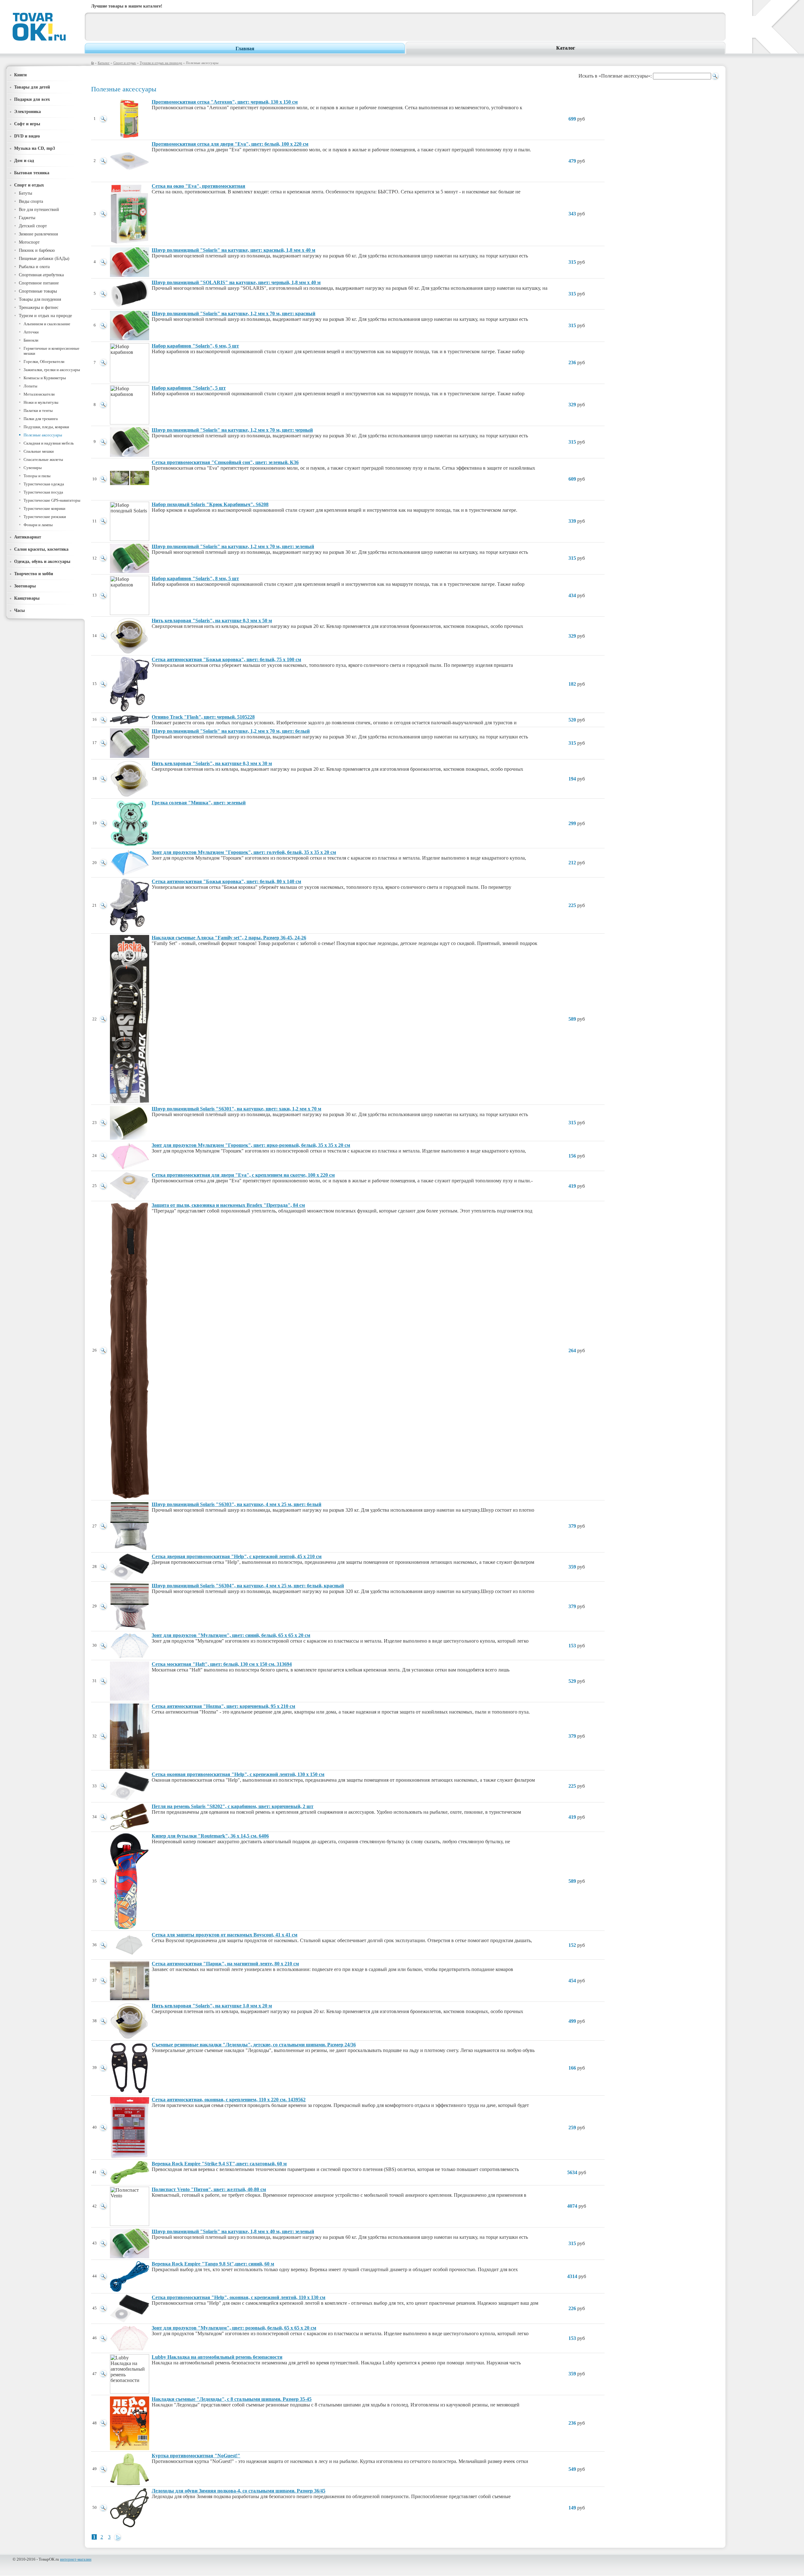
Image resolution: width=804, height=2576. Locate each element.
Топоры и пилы (37, 476)
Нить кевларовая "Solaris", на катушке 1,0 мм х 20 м (212, 2006)
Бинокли (31, 340)
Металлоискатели (39, 394)
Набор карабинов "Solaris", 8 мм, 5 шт (195, 578)
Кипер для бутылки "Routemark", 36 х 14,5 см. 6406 (210, 1836)
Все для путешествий (39, 210)
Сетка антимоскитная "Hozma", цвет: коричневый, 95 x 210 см (223, 1706)
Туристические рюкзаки (45, 517)
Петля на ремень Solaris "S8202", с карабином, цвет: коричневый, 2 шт (233, 1806)
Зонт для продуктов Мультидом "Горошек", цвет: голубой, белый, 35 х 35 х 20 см (244, 852)
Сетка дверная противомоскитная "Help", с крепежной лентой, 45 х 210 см (237, 1556)
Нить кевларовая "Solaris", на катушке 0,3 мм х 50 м (212, 621)
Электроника (27, 111)
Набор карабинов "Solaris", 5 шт (189, 388)
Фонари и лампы (38, 525)
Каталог (566, 48)
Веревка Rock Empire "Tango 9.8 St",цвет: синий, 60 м (213, 2264)
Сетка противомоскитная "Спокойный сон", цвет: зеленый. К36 (225, 462)
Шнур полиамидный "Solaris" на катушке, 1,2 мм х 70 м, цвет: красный (234, 313)
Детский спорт (33, 226)
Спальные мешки (39, 451)
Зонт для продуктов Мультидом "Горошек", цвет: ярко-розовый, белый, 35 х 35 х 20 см (251, 1145)
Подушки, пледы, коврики (46, 427)
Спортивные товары (38, 291)
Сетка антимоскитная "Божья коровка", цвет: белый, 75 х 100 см (226, 659)
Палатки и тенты (38, 410)
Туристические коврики (44, 508)
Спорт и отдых (125, 63)
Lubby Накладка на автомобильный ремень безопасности (217, 2357)
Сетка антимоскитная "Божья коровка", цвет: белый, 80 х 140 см (226, 881)
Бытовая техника (32, 173)
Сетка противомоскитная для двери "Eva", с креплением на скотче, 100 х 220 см (243, 1175)
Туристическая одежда (44, 484)
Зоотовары (25, 586)
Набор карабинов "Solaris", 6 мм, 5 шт (195, 346)
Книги (20, 75)
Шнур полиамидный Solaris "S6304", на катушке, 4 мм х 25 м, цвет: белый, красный (248, 1586)
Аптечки (31, 332)
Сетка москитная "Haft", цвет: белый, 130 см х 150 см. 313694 (222, 1664)
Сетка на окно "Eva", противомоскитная (198, 186)
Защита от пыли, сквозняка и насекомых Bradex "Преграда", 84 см (228, 1205)
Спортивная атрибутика (41, 275)
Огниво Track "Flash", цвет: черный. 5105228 (203, 717)
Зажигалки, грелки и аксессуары (52, 370)
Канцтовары (27, 598)
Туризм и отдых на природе (161, 63)
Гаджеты (27, 218)
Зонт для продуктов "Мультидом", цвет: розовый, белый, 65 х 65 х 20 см (234, 2328)
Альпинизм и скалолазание (47, 324)
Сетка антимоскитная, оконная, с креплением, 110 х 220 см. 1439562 (229, 2100)
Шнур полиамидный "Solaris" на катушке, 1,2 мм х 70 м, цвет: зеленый (233, 546)
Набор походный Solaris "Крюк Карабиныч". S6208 (210, 504)
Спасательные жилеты (43, 459)
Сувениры (33, 468)
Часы (19, 610)
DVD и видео (27, 136)
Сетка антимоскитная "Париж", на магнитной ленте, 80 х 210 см (225, 1964)
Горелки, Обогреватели (44, 362)
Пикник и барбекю (37, 250)
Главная (245, 49)
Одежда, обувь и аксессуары (42, 561)
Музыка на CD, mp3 (35, 148)
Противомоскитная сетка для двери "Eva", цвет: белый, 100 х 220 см (230, 144)
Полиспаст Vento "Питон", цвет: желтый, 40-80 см (209, 2189)
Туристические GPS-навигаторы (52, 500)
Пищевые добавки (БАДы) (44, 259)
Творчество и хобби (34, 574)
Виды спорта (31, 201)
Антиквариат (28, 537)
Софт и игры (27, 124)
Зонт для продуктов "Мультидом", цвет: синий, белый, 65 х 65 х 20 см (231, 1635)
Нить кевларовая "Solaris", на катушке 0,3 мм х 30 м (212, 763)
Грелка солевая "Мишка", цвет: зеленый (199, 803)
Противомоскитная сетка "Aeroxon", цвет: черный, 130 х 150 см (225, 102)
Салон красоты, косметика (41, 549)
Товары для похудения (40, 299)
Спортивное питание (39, 283)
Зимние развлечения (38, 234)
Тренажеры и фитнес (39, 308)
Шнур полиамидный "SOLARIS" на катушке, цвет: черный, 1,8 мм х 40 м (236, 282)
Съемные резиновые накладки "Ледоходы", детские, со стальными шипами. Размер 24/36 (254, 2045)
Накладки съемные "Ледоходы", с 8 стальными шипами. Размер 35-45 (232, 2399)
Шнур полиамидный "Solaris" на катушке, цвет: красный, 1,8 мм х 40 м (234, 250)
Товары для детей (32, 87)
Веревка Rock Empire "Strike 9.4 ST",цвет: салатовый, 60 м (219, 2164)
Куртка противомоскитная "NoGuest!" (196, 2456)
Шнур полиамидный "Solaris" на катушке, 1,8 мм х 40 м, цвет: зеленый (233, 2231)
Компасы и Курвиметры (45, 378)
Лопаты (30, 386)
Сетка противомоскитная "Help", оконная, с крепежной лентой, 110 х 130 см (239, 2297)
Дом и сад (24, 160)
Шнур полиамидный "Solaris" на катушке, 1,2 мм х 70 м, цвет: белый (231, 731)
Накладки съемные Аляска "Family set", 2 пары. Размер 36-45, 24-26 (229, 938)
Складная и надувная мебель (49, 443)
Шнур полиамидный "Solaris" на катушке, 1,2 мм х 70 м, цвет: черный (232, 430)
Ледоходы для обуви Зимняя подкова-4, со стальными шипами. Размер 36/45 (239, 2491)
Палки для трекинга (41, 419)
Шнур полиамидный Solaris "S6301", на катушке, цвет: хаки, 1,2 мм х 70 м (236, 1109)
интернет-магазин (76, 2559)
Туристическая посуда (43, 492)
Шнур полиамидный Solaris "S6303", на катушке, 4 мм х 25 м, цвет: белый (236, 1504)
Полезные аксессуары (43, 435)
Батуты (25, 193)
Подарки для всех (32, 99)
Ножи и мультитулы (41, 402)
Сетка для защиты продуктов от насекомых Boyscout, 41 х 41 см (225, 1935)
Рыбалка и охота (34, 267)
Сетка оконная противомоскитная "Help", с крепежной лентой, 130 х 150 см (238, 1774)
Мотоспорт (29, 242)
